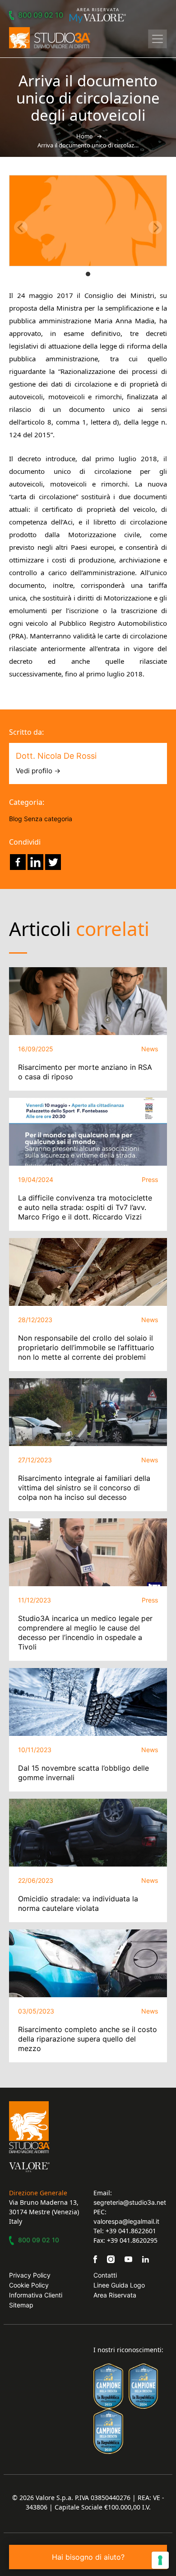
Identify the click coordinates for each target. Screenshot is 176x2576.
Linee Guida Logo (119, 2285)
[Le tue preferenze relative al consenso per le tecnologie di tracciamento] (160, 2560)
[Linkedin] (35, 862)
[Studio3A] (50, 38)
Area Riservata (115, 2295)
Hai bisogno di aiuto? (88, 2557)
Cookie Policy (29, 2285)
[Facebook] (18, 862)
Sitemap (21, 2305)
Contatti (105, 2275)
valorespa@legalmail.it (126, 2221)
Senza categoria (48, 819)
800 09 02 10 (41, 15)
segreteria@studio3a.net (130, 2202)
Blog (16, 819)
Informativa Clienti (36, 2295)
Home (85, 136)
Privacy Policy (30, 2275)
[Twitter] (53, 862)
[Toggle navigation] (157, 39)
